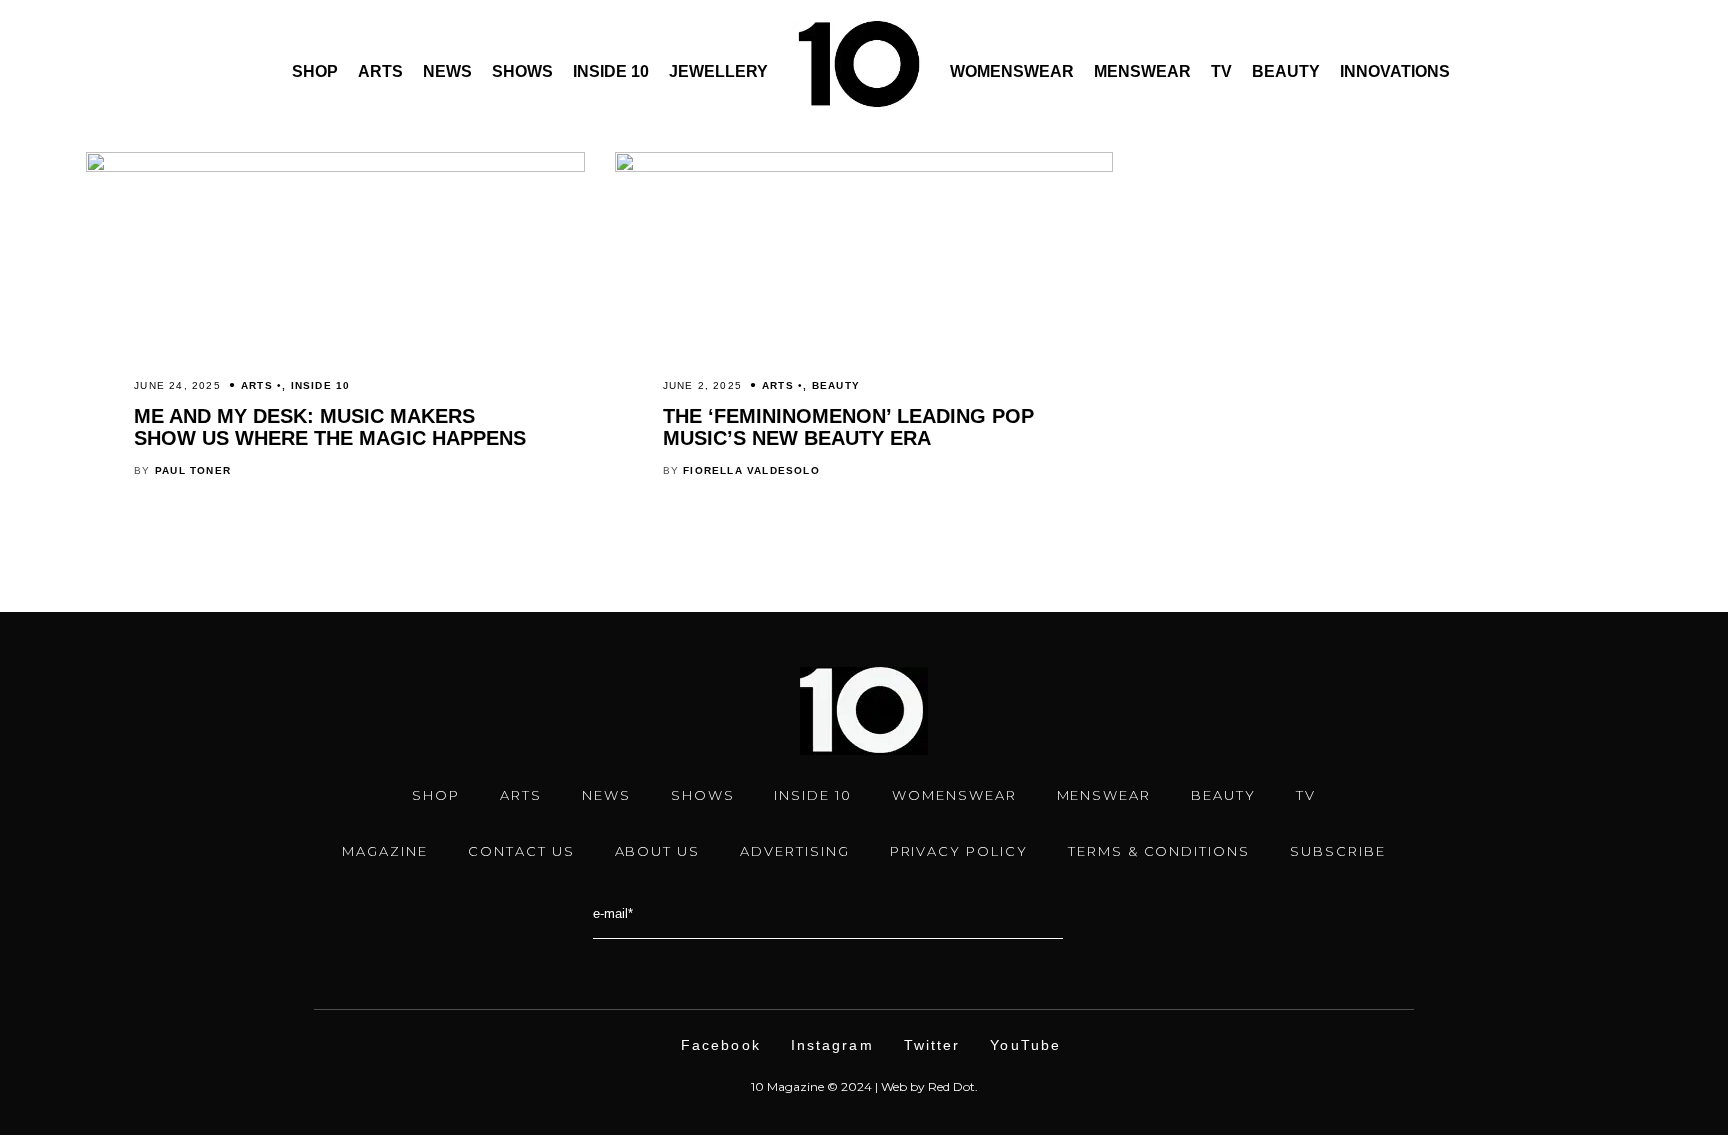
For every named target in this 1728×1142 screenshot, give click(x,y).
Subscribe (1338, 851)
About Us (658, 851)
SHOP (436, 795)
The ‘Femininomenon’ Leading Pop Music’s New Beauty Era (848, 427)
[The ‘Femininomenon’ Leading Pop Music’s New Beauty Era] (864, 167)
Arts (380, 71)
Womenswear (1012, 71)
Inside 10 (611, 71)
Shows (522, 71)
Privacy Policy (959, 851)
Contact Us (521, 851)
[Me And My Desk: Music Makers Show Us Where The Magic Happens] (335, 167)
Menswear (1142, 71)
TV (1221, 71)
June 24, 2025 (177, 385)
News (447, 71)
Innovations (1395, 71)
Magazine (385, 851)
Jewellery (718, 71)
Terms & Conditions (1159, 851)
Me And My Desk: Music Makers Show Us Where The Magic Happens (330, 427)
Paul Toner (193, 470)
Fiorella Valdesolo (751, 470)
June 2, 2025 (702, 385)
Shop (315, 71)
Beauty (1286, 71)
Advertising (794, 851)
